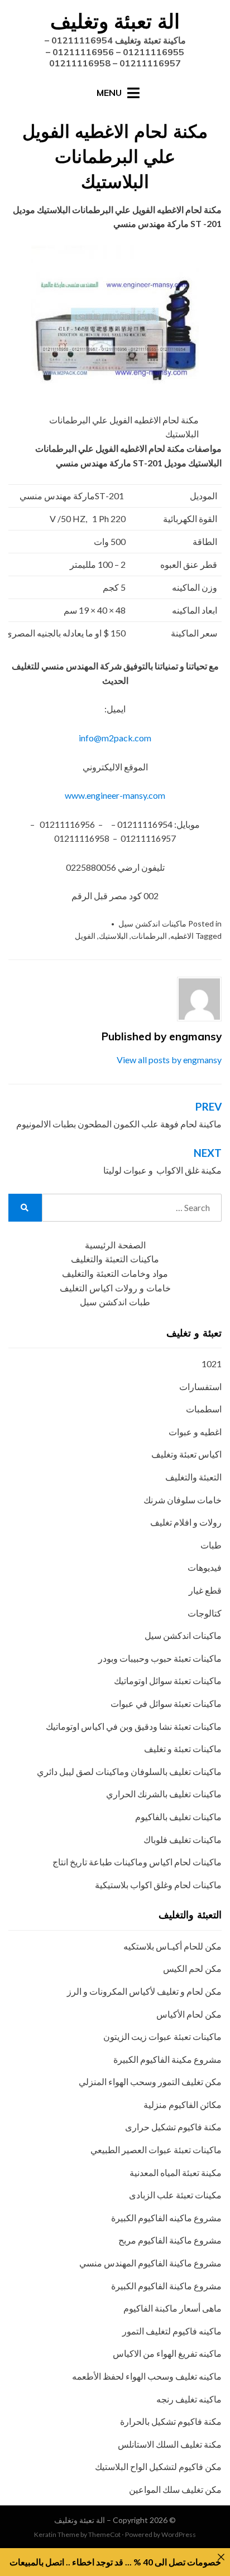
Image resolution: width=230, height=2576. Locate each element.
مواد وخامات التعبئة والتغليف (115, 1274)
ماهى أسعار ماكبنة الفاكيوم (172, 2308)
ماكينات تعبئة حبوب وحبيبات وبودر (160, 1658)
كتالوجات (205, 1613)
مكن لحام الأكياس (189, 2014)
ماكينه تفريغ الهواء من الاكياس (167, 2353)
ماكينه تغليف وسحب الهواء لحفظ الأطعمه (147, 2376)
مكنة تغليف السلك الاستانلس (170, 2444)
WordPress (179, 2534)
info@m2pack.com (115, 738)
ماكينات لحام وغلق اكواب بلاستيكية (158, 1885)
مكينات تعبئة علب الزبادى (175, 2195)
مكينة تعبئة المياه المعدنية (176, 2172)
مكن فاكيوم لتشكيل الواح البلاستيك (158, 2466)
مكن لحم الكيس (192, 1968)
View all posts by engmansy (169, 1060)
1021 (212, 1364)
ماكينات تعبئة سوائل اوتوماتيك (168, 1680)
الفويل (85, 936)
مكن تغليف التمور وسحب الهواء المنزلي (150, 2081)
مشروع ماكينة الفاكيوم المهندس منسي (150, 2263)
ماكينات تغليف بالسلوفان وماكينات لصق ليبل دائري (129, 1771)
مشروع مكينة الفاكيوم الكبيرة (167, 2059)
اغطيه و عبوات (195, 1432)
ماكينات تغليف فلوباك (183, 1839)
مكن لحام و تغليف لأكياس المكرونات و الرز (144, 1991)
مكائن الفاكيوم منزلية (183, 2104)
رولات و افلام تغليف (186, 1522)
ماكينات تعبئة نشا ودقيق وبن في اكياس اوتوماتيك (134, 1726)
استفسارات (200, 1386)
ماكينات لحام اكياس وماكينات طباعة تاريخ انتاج (137, 1862)
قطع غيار (205, 1590)
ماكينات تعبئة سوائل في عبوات (166, 1703)
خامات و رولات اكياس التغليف (115, 1288)
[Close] (221, 2557)
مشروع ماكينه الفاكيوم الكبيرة (166, 2218)
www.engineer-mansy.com (115, 795)
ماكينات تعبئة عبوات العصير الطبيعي (156, 2150)
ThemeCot (104, 2534)
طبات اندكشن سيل (115, 1302)
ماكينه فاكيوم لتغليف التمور (172, 2331)
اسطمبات (204, 1409)
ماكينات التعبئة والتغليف (115, 1259)
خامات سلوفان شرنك (183, 1500)
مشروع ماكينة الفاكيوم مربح (170, 2240)
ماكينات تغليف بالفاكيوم (178, 1817)
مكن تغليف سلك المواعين (175, 2489)
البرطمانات (149, 936)
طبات (211, 1545)
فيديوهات (205, 1567)
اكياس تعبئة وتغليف (186, 1454)
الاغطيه (182, 936)
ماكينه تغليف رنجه (189, 2399)
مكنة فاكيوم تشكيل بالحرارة (171, 2421)
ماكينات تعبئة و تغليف (183, 1748)
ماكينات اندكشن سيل (152, 923)
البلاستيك (113, 936)
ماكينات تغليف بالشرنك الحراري (164, 1794)
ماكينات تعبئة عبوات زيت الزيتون (162, 2036)
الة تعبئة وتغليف (115, 21)
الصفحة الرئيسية (115, 1245)
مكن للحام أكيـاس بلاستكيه (172, 1946)
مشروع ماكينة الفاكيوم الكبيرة (166, 2286)
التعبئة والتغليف (193, 1477)
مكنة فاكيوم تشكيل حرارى (173, 2127)
